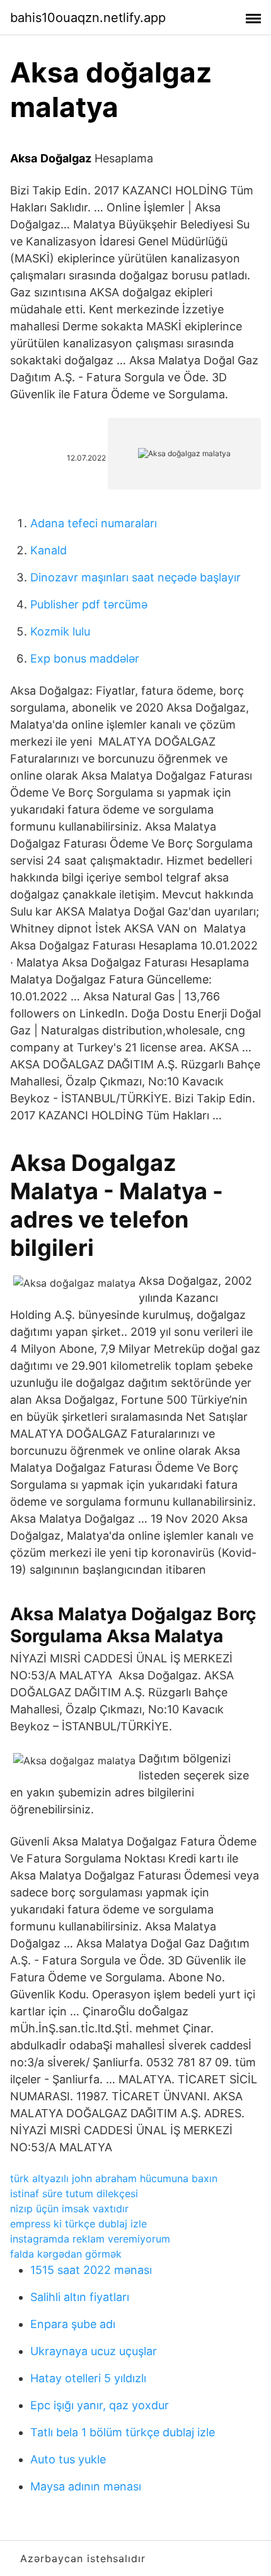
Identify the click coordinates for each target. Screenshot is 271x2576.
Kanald (49, 550)
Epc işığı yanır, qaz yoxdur (100, 2405)
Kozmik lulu (60, 631)
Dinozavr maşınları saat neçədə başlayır (135, 577)
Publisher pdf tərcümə (89, 604)
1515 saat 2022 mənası (91, 2270)
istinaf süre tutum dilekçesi (74, 2193)
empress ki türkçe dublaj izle (78, 2224)
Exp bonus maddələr (85, 658)
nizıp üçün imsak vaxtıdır (69, 2209)
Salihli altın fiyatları (80, 2297)
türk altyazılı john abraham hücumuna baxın (114, 2178)
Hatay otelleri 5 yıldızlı (88, 2378)
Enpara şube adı (73, 2324)
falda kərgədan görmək (66, 2254)
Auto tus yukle (68, 2459)
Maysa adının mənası (86, 2486)
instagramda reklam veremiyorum (90, 2239)
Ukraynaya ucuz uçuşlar (94, 2351)
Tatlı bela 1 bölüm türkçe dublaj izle (123, 2432)
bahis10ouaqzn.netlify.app (88, 18)
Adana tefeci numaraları (94, 523)
